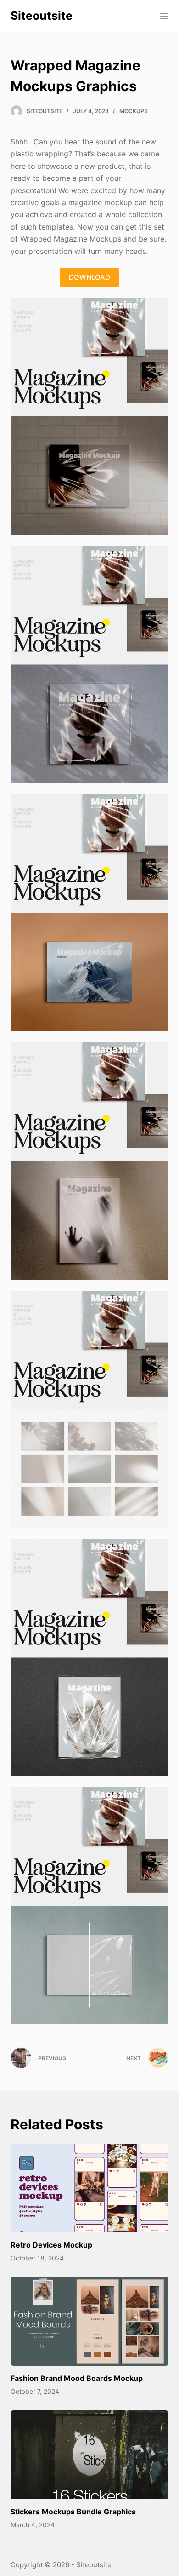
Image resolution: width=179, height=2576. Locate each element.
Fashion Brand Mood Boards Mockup (77, 2378)
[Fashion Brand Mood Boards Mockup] (89, 2321)
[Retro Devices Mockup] (89, 2188)
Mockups (134, 111)
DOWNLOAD (89, 277)
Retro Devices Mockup (51, 2245)
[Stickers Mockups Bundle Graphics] (89, 2455)
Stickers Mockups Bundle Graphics (73, 2512)
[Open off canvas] (164, 16)
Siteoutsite (42, 16)
